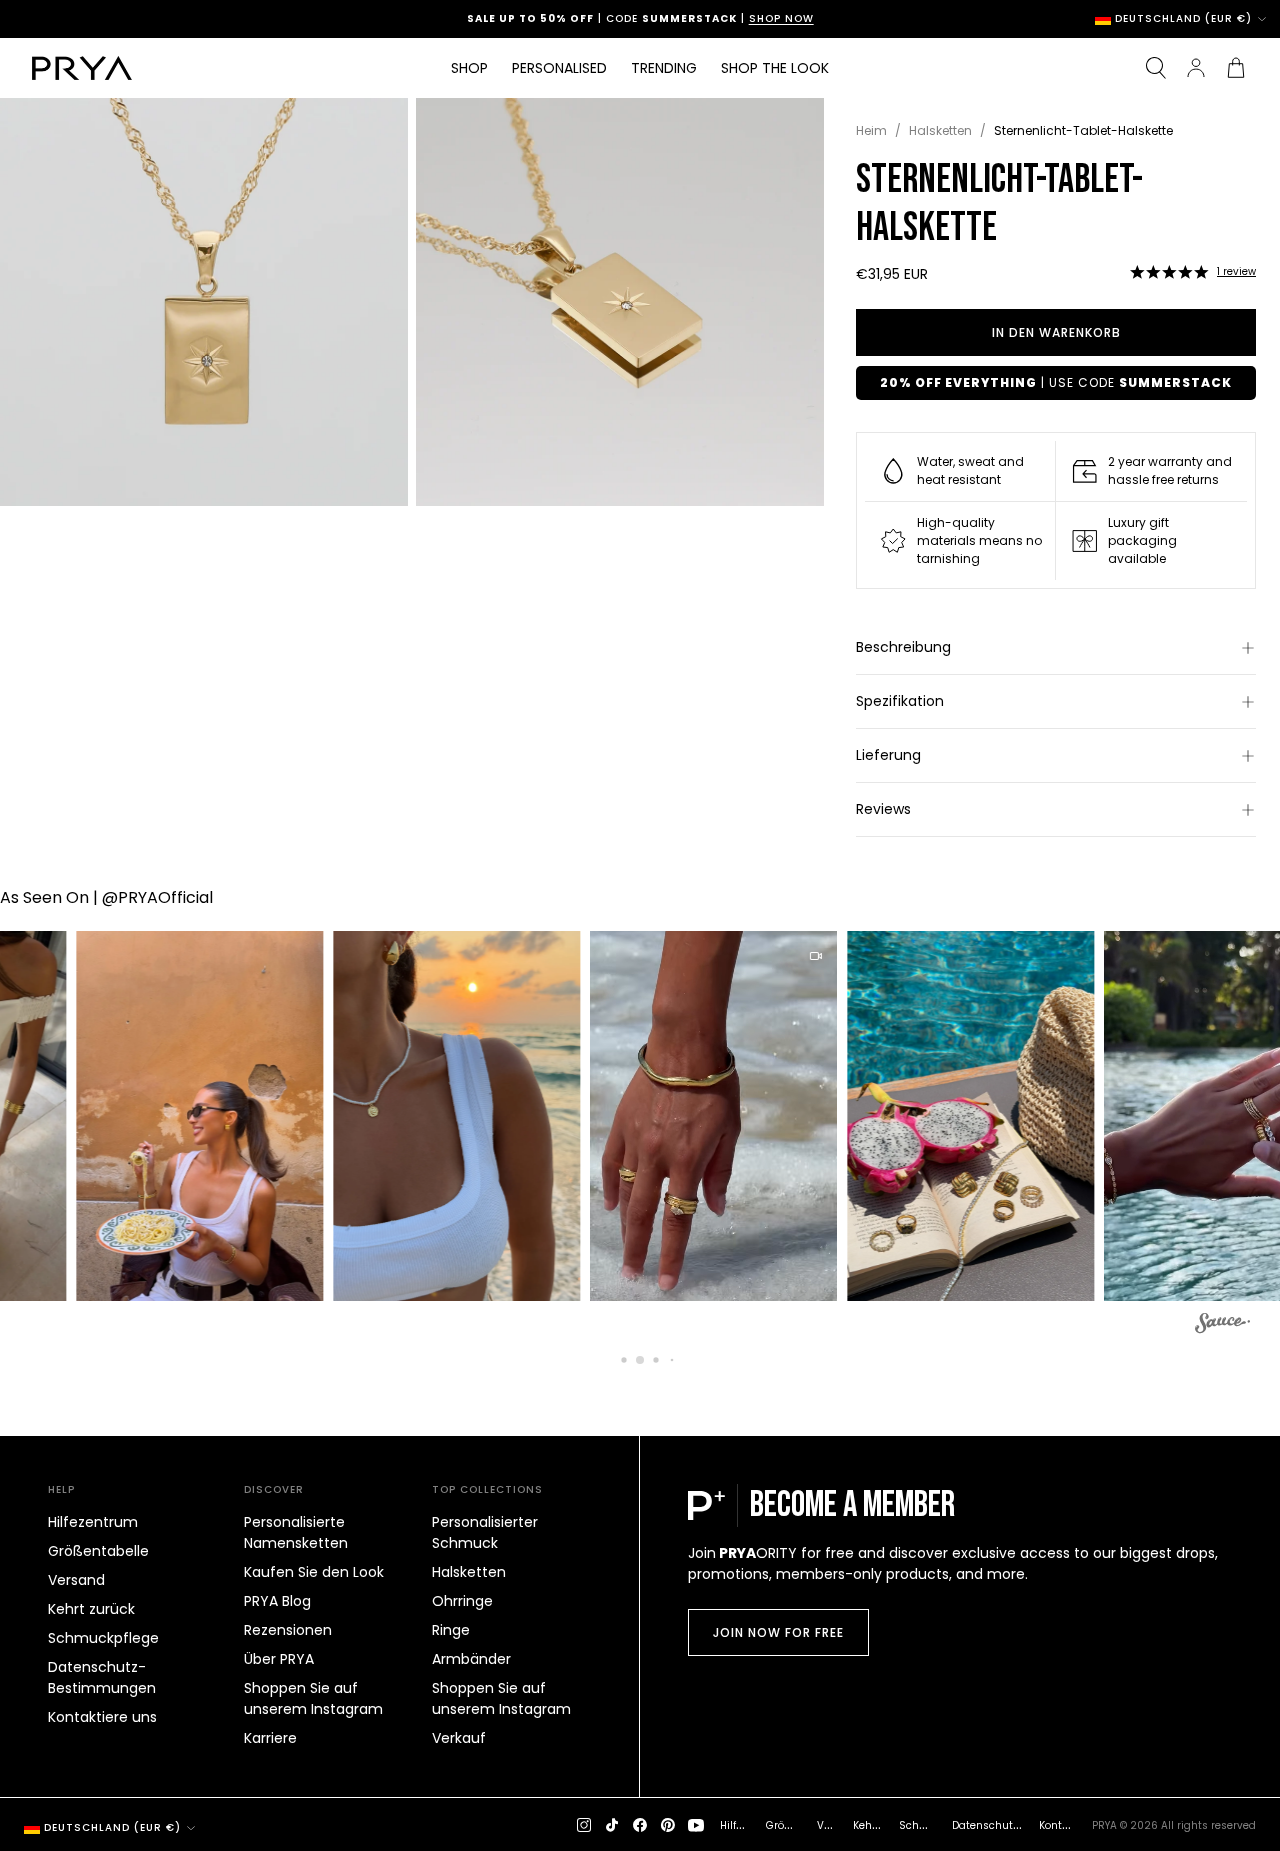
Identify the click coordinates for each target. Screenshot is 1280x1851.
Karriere (270, 1738)
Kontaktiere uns (102, 1717)
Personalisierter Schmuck (485, 1532)
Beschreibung (903, 647)
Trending (664, 68)
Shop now (726, 18)
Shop (469, 68)
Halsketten (940, 130)
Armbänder (471, 1659)
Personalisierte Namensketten (296, 1532)
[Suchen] (1156, 68)
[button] (1169, 272)
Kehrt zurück (91, 1609)
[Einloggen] (1196, 68)
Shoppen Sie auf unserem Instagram (313, 1698)
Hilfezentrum (93, 1522)
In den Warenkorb (1056, 332)
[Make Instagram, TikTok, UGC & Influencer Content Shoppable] (1222, 1326)
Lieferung (888, 755)
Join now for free (778, 1632)
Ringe (451, 1630)
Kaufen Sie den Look (314, 1572)
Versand (76, 1580)
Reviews (883, 809)
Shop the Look (775, 68)
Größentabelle (98, 1551)
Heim (871, 130)
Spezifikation (900, 701)
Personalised (559, 68)
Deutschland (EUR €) (1183, 19)
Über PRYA (279, 1659)
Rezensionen (288, 1630)
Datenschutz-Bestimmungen (102, 1677)
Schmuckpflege (103, 1638)
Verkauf (459, 1738)
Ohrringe (462, 1601)
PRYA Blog (277, 1601)
